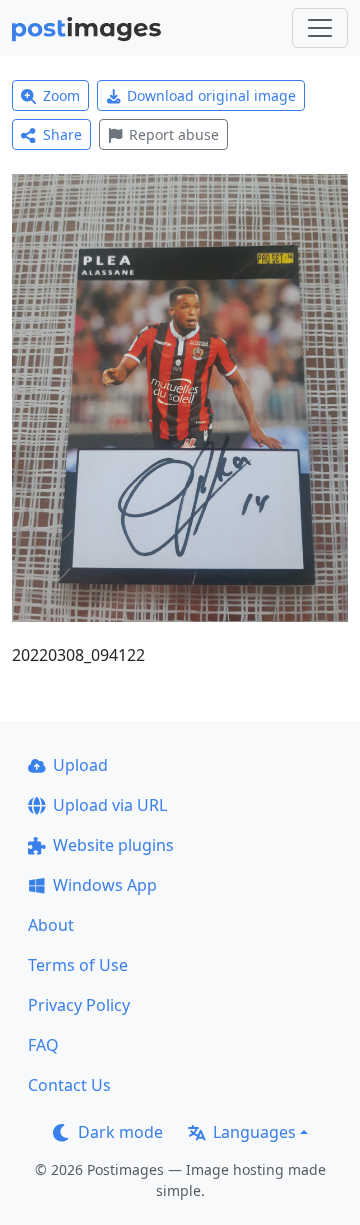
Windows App (105, 885)
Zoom (61, 95)
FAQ (43, 1045)
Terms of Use (78, 965)
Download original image (211, 95)
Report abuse (174, 134)
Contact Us (69, 1085)
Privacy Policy (79, 1005)
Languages (254, 1132)
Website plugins (113, 845)
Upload (80, 765)
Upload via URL (110, 805)
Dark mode (120, 1132)
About (51, 925)
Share (62, 134)
